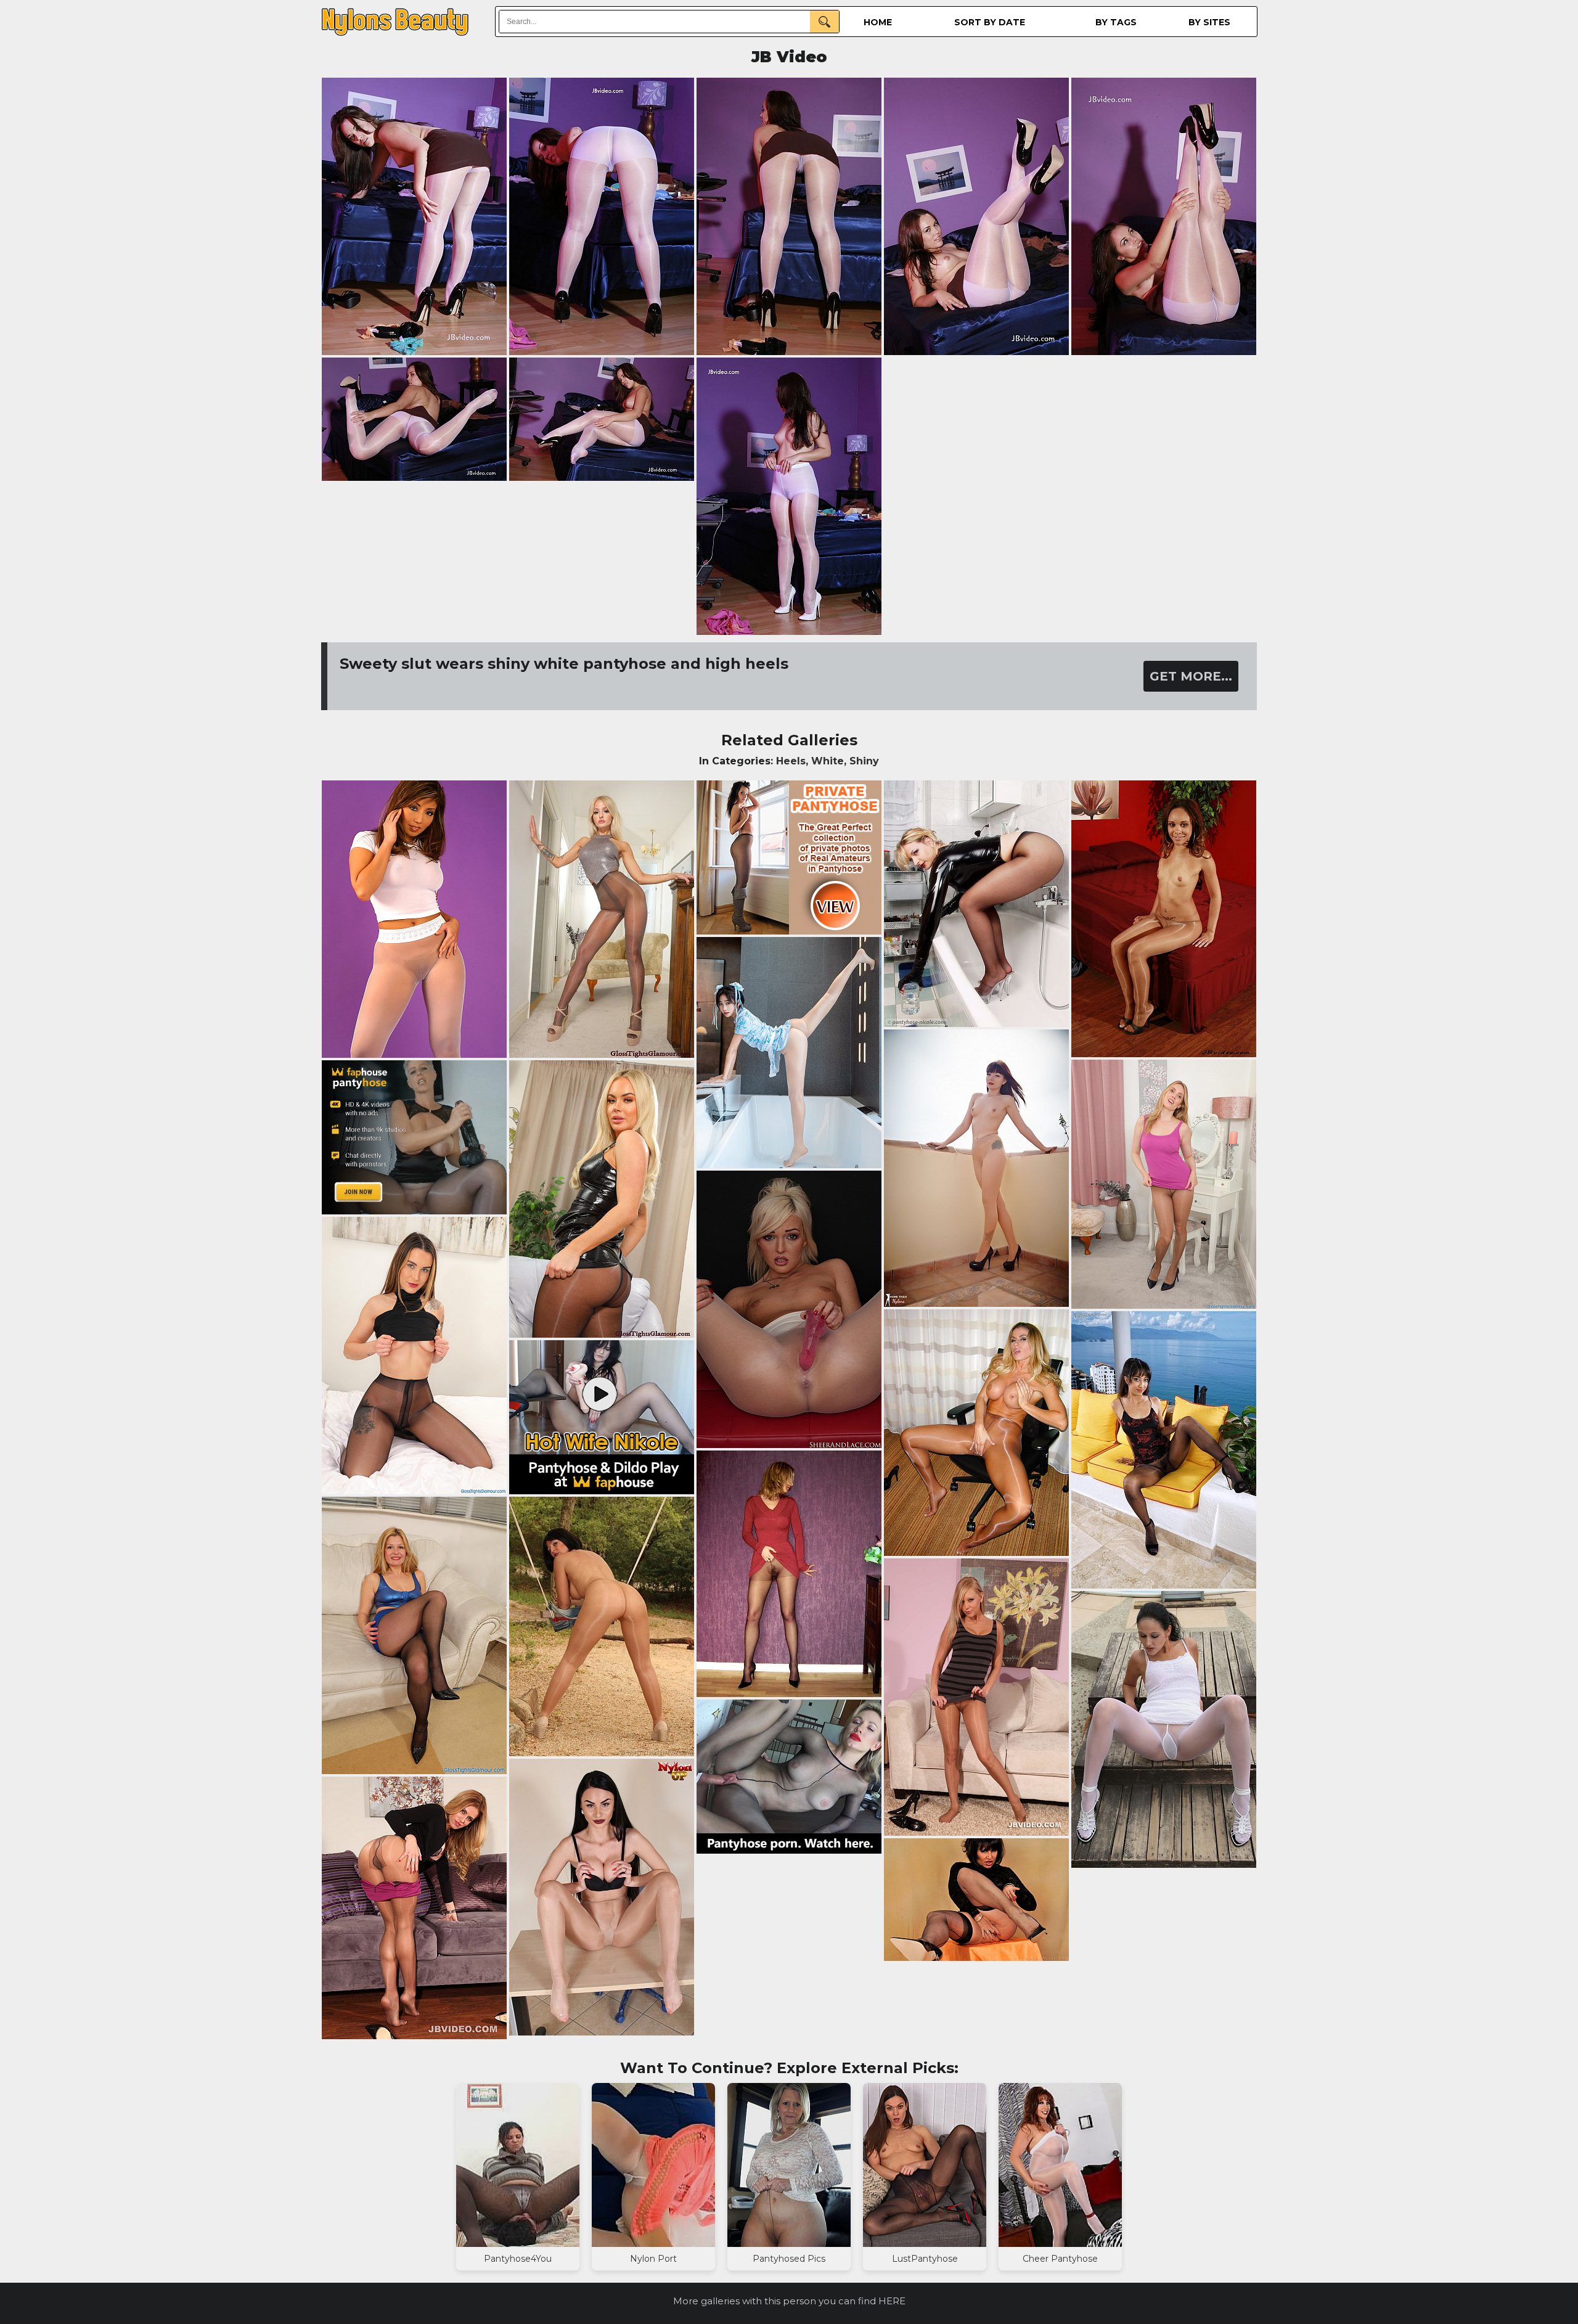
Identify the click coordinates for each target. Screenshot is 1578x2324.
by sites (1209, 22)
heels (791, 761)
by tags (1116, 22)
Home (878, 22)
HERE (892, 2301)
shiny (864, 761)
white (828, 761)
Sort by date (990, 22)
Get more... (1191, 676)
